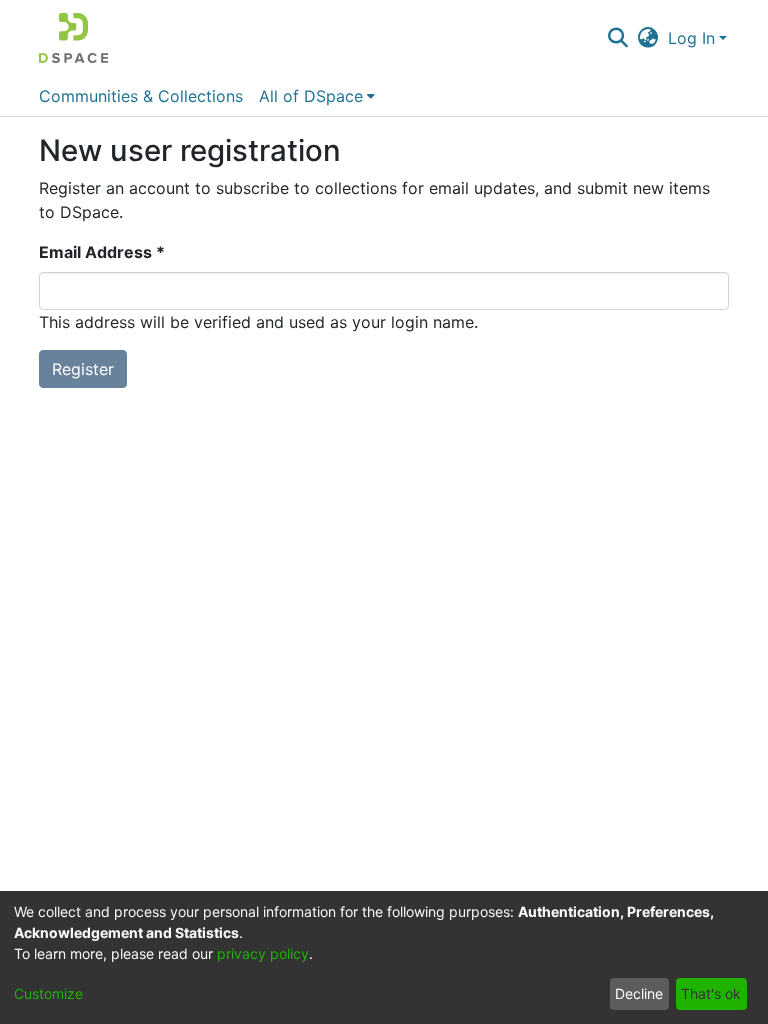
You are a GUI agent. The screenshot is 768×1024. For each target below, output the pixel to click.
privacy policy (263, 953)
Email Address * (102, 252)
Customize (48, 993)
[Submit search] (617, 38)
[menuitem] (648, 38)
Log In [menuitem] (691, 38)
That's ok (711, 993)
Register (83, 369)
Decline (639, 993)
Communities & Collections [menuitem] (141, 96)
